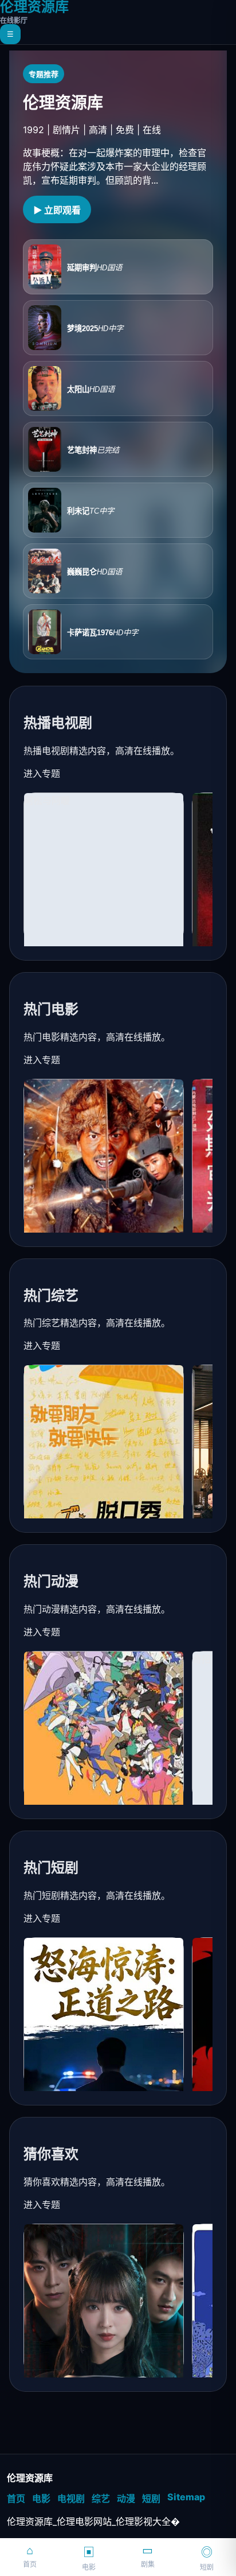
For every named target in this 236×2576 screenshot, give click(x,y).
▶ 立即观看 (57, 210)
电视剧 (71, 2499)
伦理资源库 (34, 12)
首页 (16, 2499)
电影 (41, 2499)
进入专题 (42, 774)
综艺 (101, 2499)
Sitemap (186, 2497)
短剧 (151, 2499)
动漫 (126, 2499)
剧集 (148, 2556)
